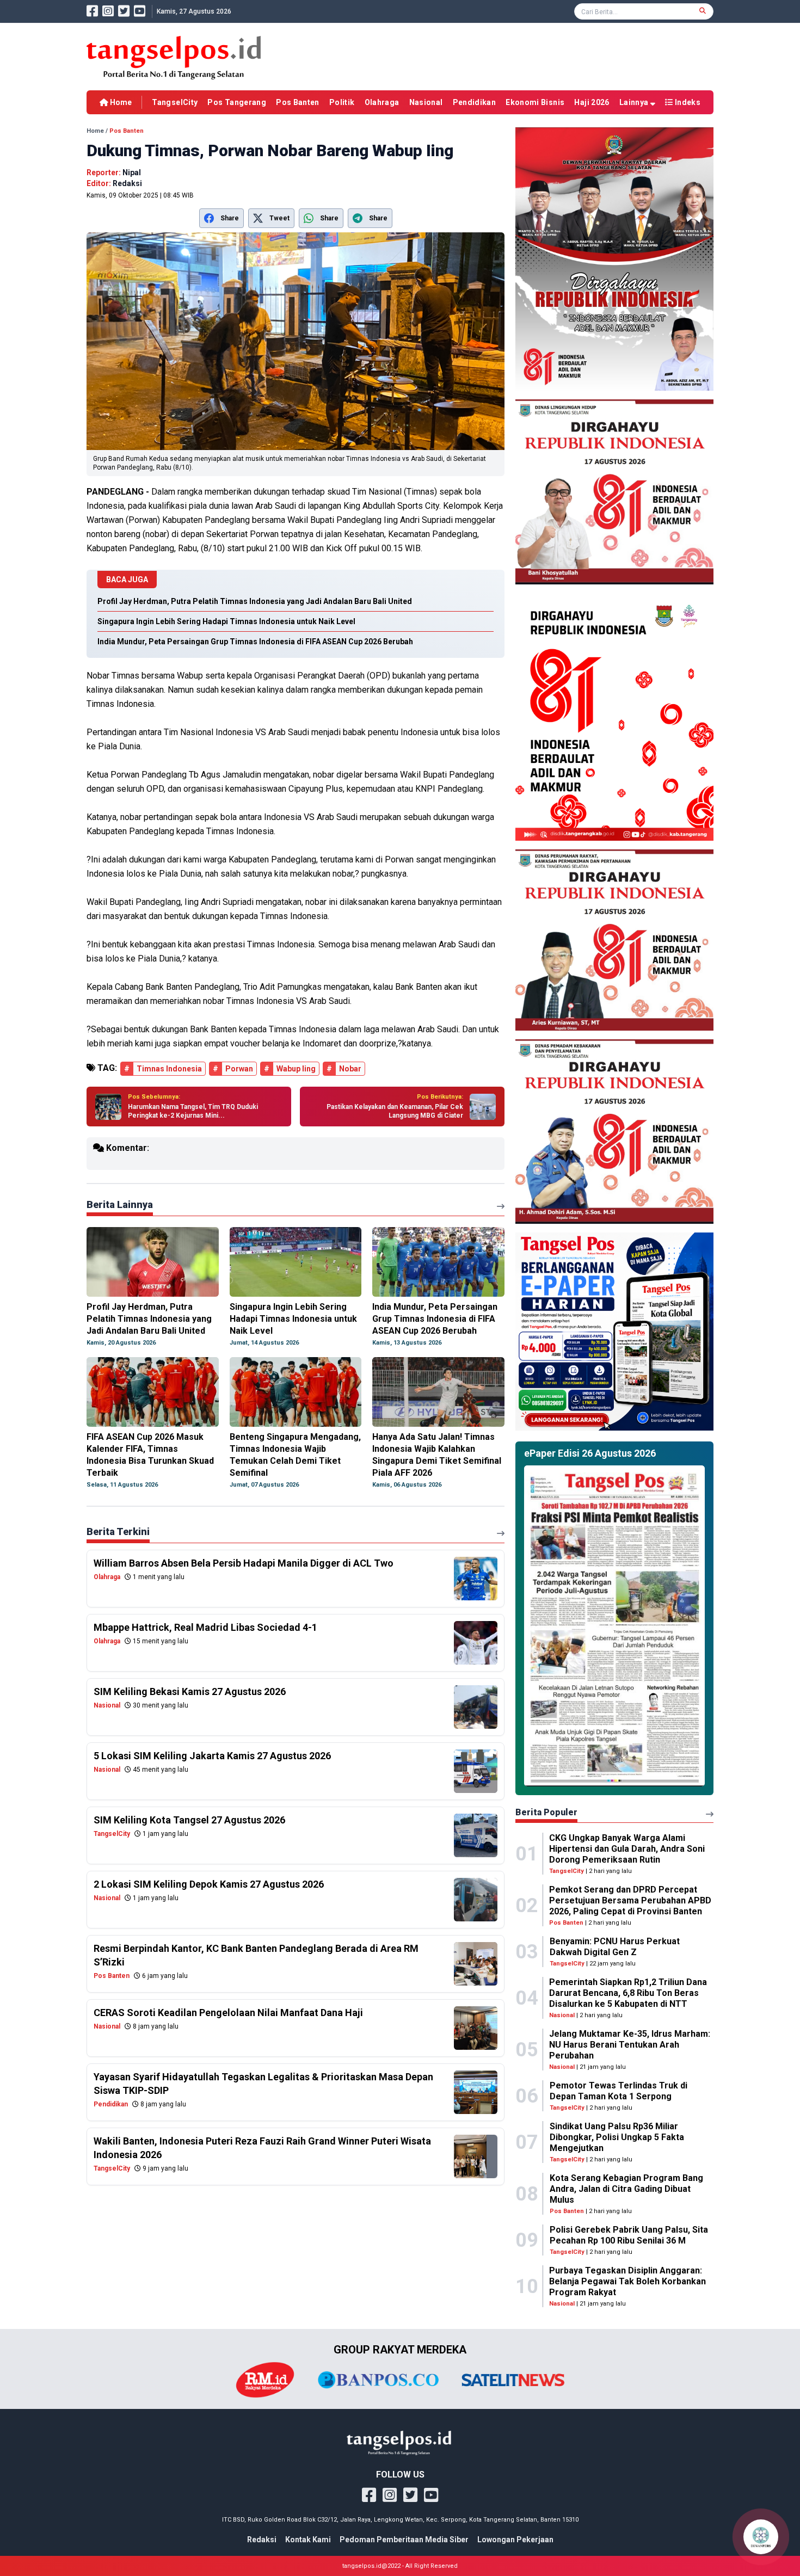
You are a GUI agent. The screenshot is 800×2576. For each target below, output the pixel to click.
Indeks (687, 102)
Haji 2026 (592, 102)
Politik (342, 102)
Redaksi (262, 2540)
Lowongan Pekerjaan (515, 2540)
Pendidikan (475, 102)
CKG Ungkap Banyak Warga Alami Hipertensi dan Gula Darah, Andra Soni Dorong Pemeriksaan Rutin (627, 1849)
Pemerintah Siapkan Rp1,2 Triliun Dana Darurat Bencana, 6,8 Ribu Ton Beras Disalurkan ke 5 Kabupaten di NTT (628, 1993)
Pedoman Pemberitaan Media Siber (404, 2540)
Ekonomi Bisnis (535, 102)
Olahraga (382, 102)
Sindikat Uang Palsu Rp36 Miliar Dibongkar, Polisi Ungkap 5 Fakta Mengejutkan (617, 2137)
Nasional (426, 102)
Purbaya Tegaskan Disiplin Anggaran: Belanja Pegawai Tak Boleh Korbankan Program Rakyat (627, 2281)
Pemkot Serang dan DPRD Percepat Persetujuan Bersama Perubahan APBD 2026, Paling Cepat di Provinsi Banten (630, 1900)
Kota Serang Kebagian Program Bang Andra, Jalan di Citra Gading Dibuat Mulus (626, 2189)
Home (120, 102)
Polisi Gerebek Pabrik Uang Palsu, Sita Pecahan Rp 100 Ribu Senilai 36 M (629, 2235)
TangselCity (175, 102)
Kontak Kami (308, 2540)
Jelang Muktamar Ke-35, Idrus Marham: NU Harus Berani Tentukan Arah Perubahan (630, 2045)
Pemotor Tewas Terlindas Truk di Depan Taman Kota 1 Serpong (619, 2091)
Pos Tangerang (237, 102)
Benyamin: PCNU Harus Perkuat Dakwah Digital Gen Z (615, 1947)
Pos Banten (298, 102)
